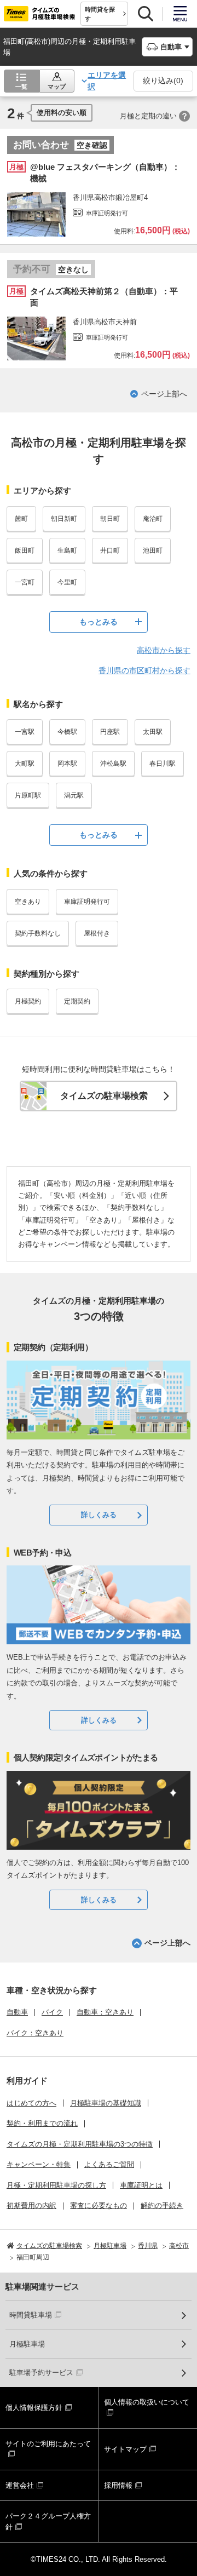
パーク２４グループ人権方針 (48, 2522)
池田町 (153, 550)
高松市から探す (164, 650)
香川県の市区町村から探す (144, 670)
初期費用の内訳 (31, 2205)
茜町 (21, 519)
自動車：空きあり (105, 2012)
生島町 (67, 550)
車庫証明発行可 (87, 902)
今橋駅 (67, 732)
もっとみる (99, 622)
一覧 (21, 87)
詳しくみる (99, 1515)
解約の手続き (162, 2205)
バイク (52, 2012)
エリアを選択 (107, 81)
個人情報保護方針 (34, 2408)
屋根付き (97, 933)
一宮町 (25, 582)
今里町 (67, 582)
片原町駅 (28, 795)
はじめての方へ (31, 2103)
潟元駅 (74, 795)
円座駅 (110, 732)
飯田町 (25, 550)
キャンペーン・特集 (39, 2164)
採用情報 (118, 2485)
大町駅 (25, 764)
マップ (57, 87)
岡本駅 (67, 764)
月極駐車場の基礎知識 (106, 2103)
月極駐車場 (27, 2344)
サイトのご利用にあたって (48, 2444)
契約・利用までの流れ (42, 2123)
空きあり (28, 902)
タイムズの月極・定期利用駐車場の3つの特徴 (80, 2144)
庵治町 (153, 519)
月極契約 (28, 1001)
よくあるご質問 (109, 2164)
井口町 (110, 550)
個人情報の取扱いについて (147, 2402)
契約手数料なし (38, 933)
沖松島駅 (113, 764)
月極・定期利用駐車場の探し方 (56, 2185)
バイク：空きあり (35, 2033)
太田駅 (153, 732)
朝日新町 (64, 519)
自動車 (17, 2012)
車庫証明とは (141, 2185)
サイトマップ (125, 2449)
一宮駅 (25, 732)
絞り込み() (163, 81)
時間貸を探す (100, 14)
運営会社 (20, 2485)
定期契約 (77, 1001)
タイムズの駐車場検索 (104, 1096)
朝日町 (110, 519)
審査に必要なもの (99, 2205)
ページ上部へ (164, 394)
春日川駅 (163, 764)
